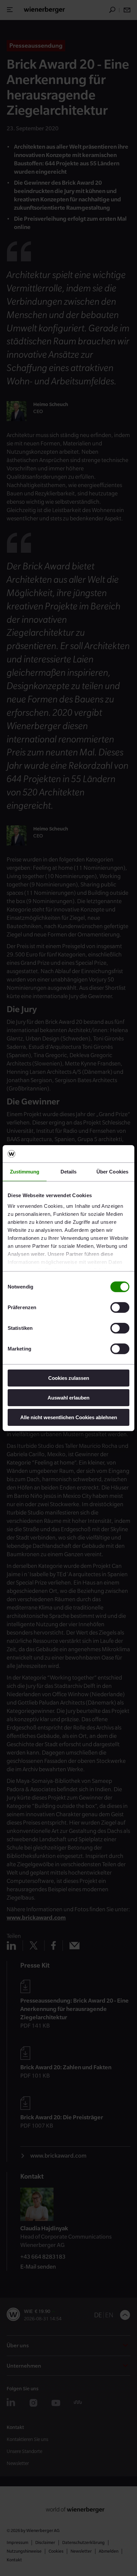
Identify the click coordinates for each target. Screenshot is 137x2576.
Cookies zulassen (69, 1378)
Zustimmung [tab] (25, 1172)
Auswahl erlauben (68, 1398)
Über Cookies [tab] (112, 1172)
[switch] (120, 1308)
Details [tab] (69, 1172)
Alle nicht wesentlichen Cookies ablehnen (69, 1417)
